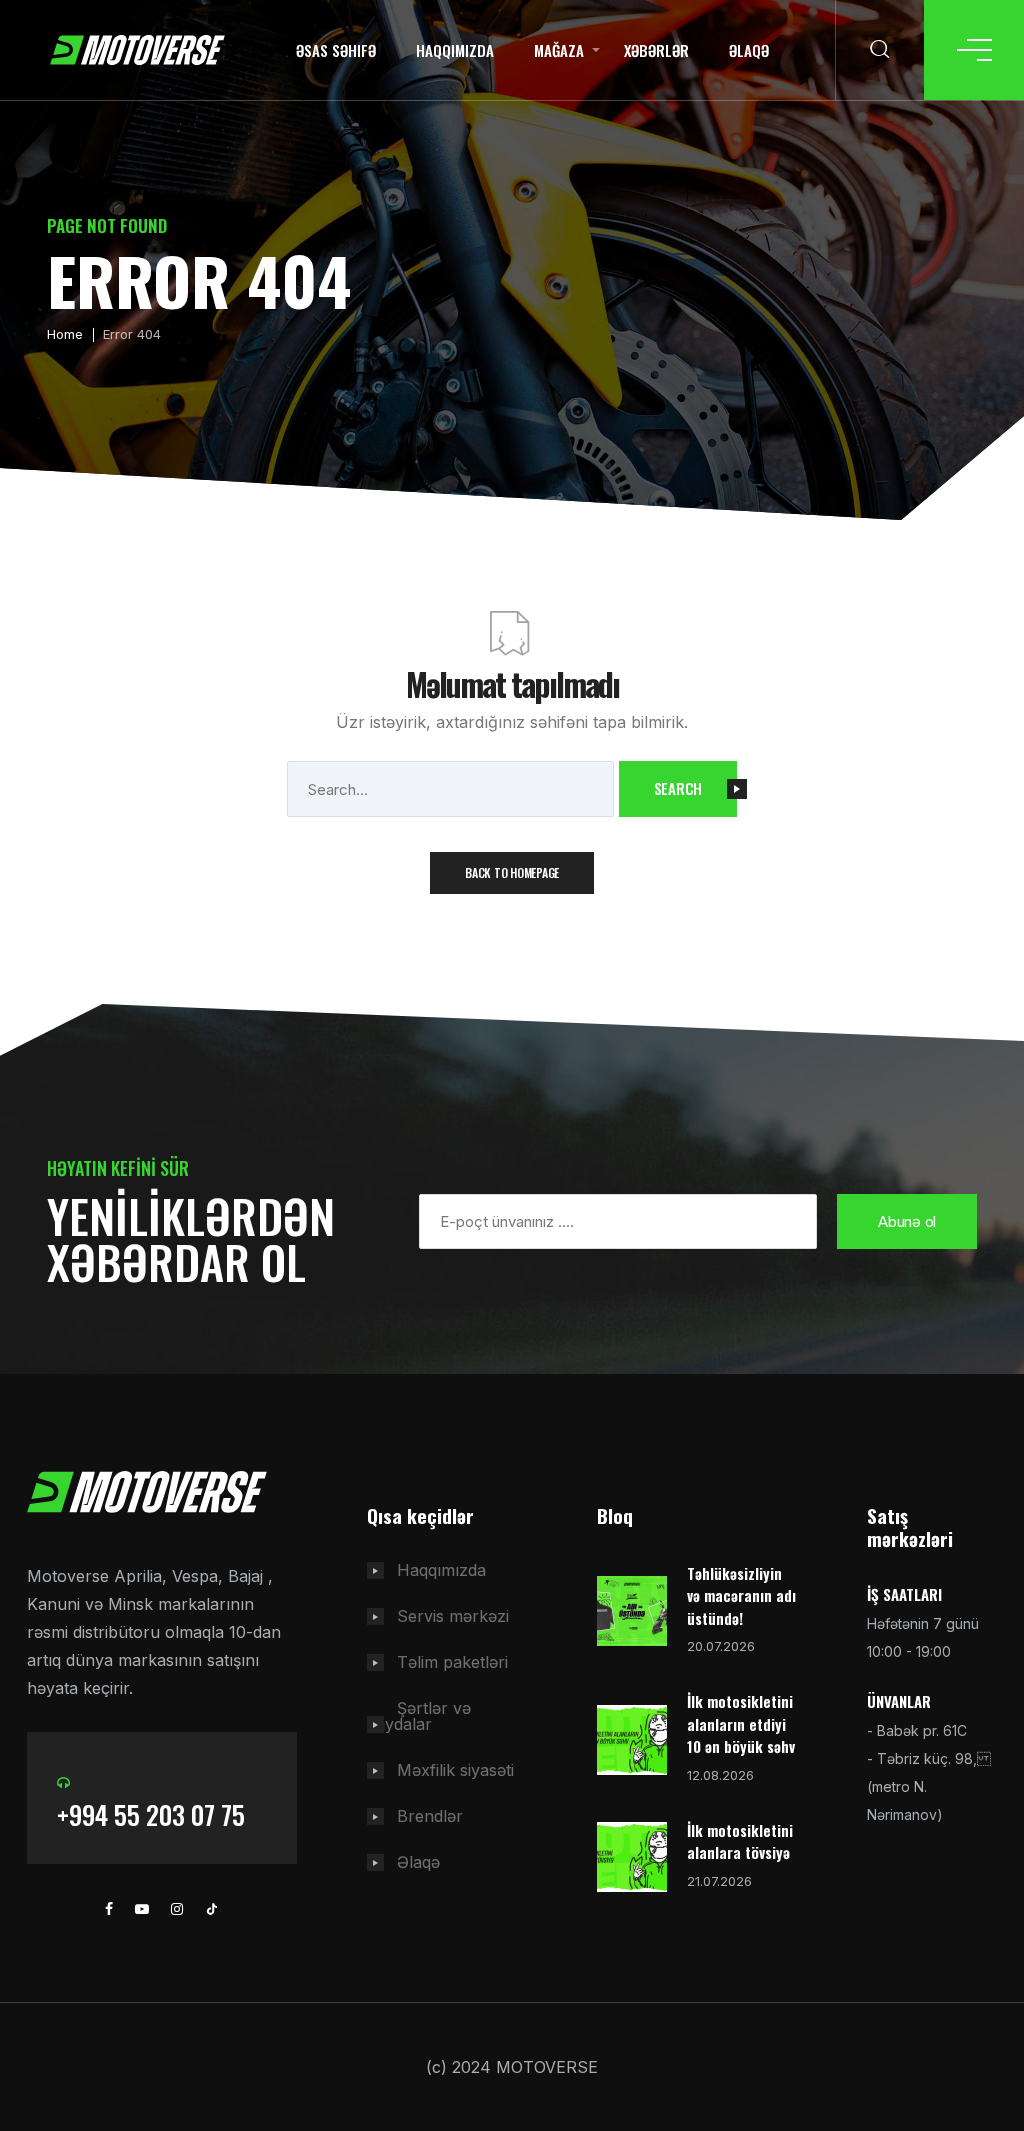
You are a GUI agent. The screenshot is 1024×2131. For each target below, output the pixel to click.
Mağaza (559, 50)
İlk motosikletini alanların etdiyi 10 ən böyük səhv (741, 1723)
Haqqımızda (455, 50)
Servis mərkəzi (453, 1616)
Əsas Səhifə (336, 50)
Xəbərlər (656, 50)
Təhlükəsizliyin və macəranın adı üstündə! (741, 1595)
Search (678, 788)
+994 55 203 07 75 (151, 1814)
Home (65, 334)
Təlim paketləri (452, 1662)
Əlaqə (749, 50)
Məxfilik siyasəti (455, 1770)
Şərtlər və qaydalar (419, 1716)
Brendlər (430, 1816)
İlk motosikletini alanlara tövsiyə (740, 1841)
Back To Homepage (512, 872)
